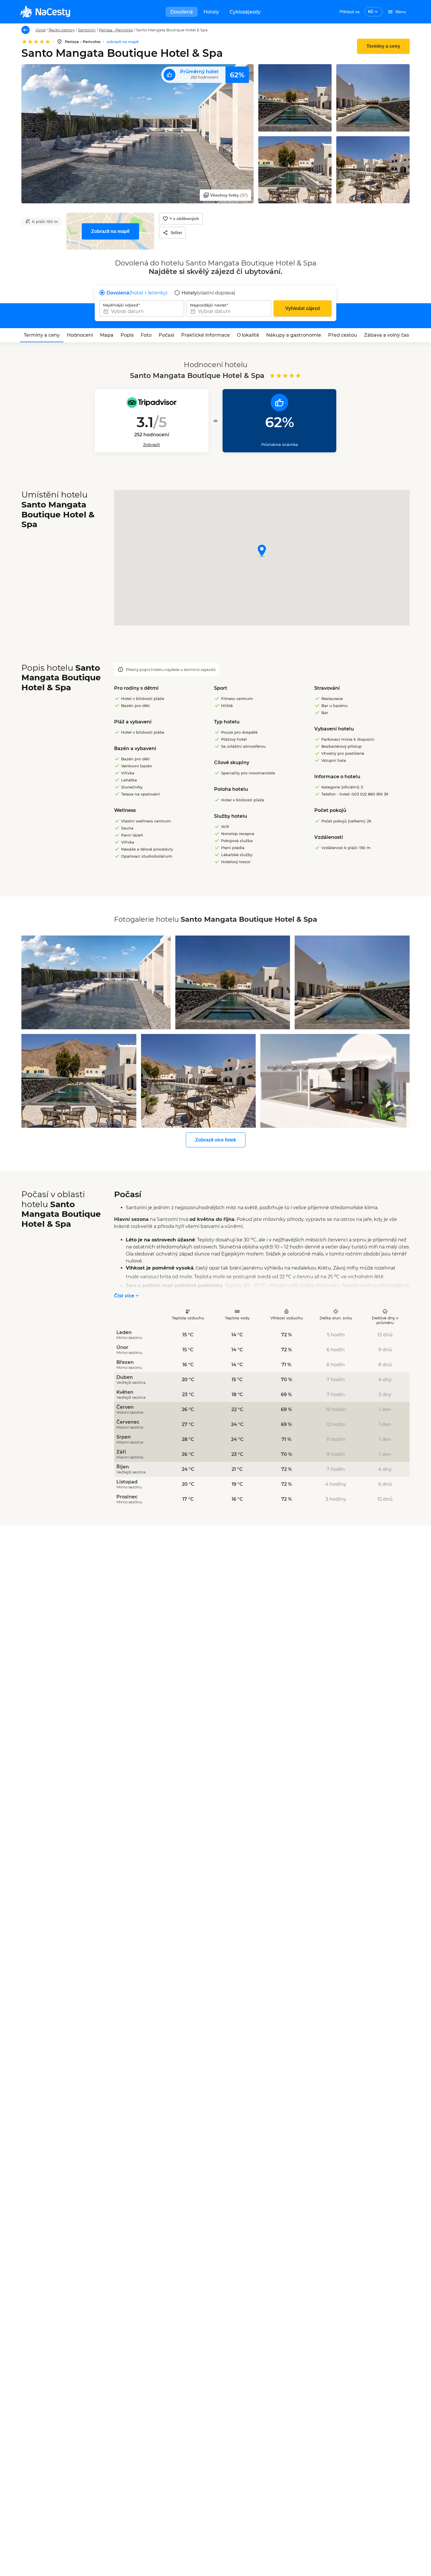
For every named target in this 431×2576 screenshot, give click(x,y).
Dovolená (182, 12)
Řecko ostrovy (62, 30)
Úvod (40, 30)
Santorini (87, 30)
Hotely (211, 12)
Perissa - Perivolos (116, 30)
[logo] (45, 12)
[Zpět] (26, 30)
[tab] (42, 335)
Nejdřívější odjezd (121, 305)
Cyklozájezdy (245, 12)
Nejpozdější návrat (208, 305)
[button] (262, 551)
